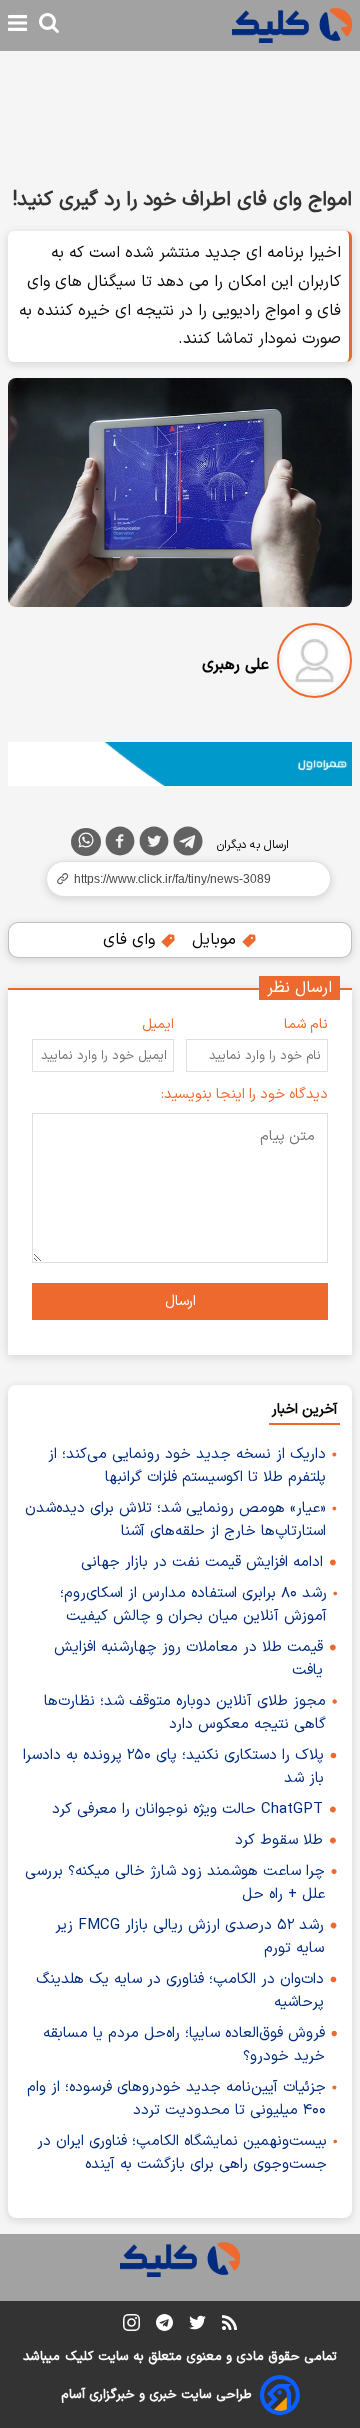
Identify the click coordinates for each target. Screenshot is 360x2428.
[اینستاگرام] (131, 2326)
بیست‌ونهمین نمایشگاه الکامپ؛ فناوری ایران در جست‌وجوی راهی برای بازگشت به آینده (182, 2153)
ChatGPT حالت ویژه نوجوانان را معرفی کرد (187, 1809)
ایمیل (158, 1024)
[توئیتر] (154, 845)
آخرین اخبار (304, 1409)
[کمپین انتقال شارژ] (180, 764)
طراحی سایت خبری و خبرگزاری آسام (156, 2395)
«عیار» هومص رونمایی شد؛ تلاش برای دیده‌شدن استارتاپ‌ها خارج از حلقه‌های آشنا (175, 1520)
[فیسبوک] (120, 845)
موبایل (216, 940)
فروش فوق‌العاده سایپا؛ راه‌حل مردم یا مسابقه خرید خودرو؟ (184, 2045)
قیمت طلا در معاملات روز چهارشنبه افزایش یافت (188, 1659)
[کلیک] (292, 25)
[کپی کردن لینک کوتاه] (180, 879)
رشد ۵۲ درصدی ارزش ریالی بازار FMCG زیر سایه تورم (189, 1937)
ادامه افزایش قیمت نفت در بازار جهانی (202, 1562)
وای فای (131, 940)
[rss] (229, 2326)
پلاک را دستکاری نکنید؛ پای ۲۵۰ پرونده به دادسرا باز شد (173, 1767)
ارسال (180, 1301)
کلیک (79, 2357)
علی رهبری (235, 665)
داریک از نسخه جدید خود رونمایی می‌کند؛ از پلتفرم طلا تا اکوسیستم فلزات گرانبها (187, 1466)
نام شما (306, 1024)
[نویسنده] (314, 664)
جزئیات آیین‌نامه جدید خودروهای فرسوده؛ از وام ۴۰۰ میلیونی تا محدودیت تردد (176, 2099)
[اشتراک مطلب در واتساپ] (86, 842)
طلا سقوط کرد (279, 1840)
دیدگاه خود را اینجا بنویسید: (244, 1094)
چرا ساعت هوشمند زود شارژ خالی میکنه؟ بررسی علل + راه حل (175, 1883)
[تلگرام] (188, 845)
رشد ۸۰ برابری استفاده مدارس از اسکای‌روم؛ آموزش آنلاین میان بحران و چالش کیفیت (193, 1605)
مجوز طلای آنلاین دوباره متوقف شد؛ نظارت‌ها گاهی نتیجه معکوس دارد (185, 1713)
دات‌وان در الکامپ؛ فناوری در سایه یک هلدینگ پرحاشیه (180, 1991)
